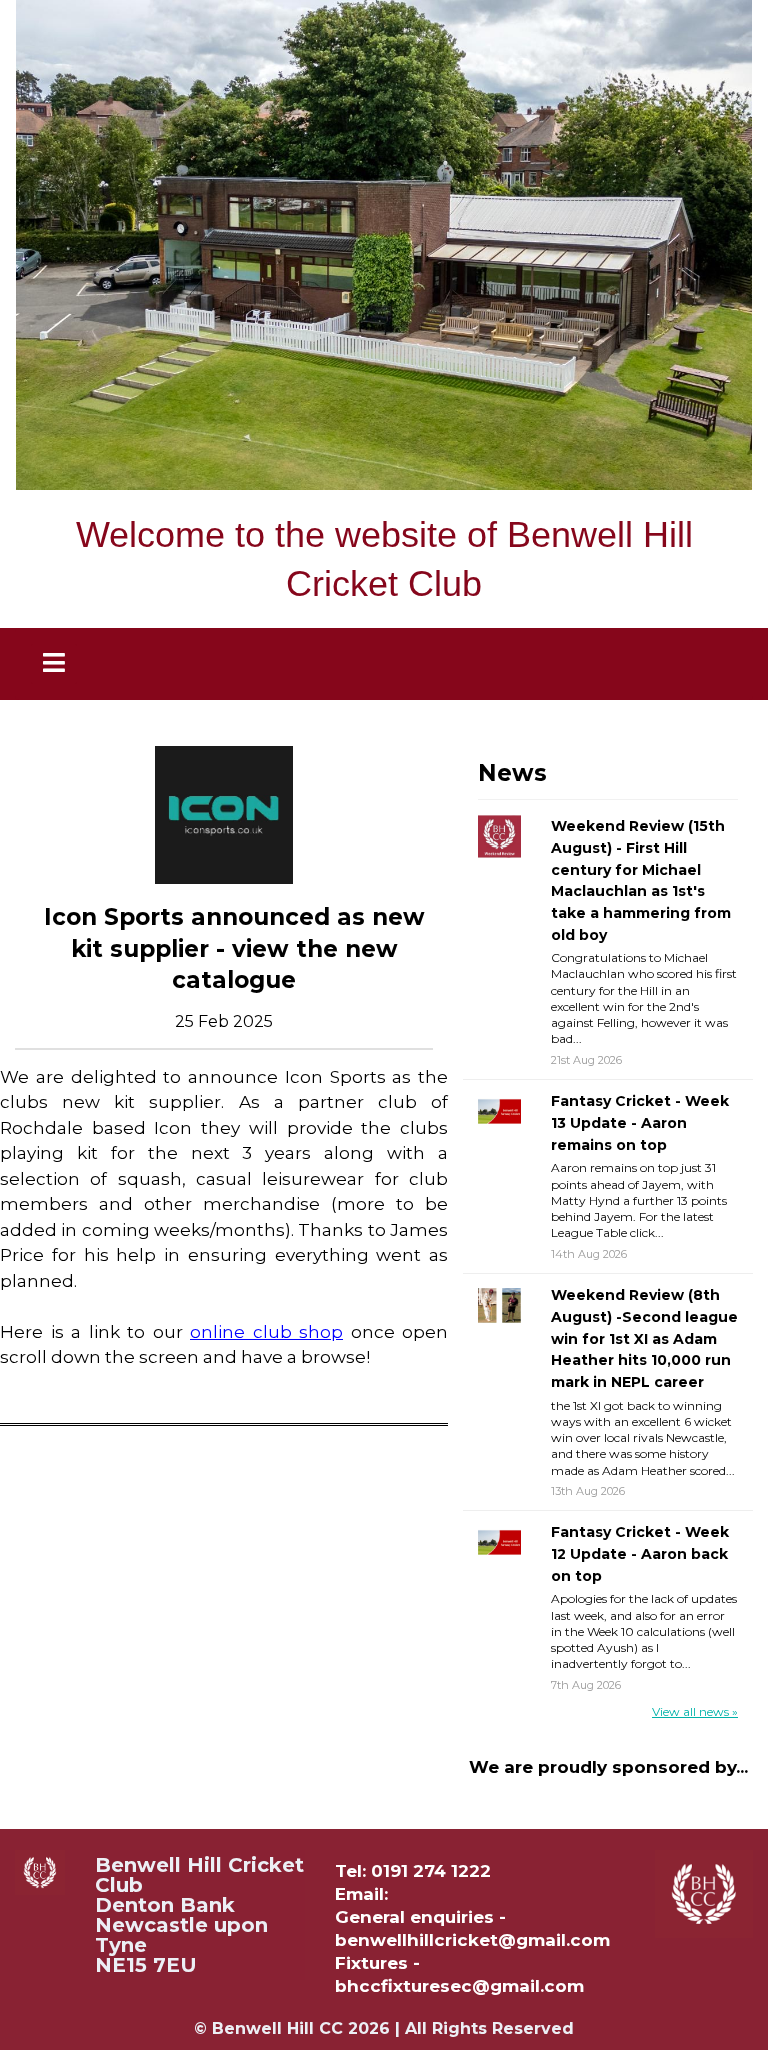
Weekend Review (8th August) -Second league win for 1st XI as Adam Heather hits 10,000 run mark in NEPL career (644, 1338)
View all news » (695, 1711)
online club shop (266, 1332)
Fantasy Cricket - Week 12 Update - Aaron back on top (640, 1553)
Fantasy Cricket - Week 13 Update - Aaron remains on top (640, 1122)
